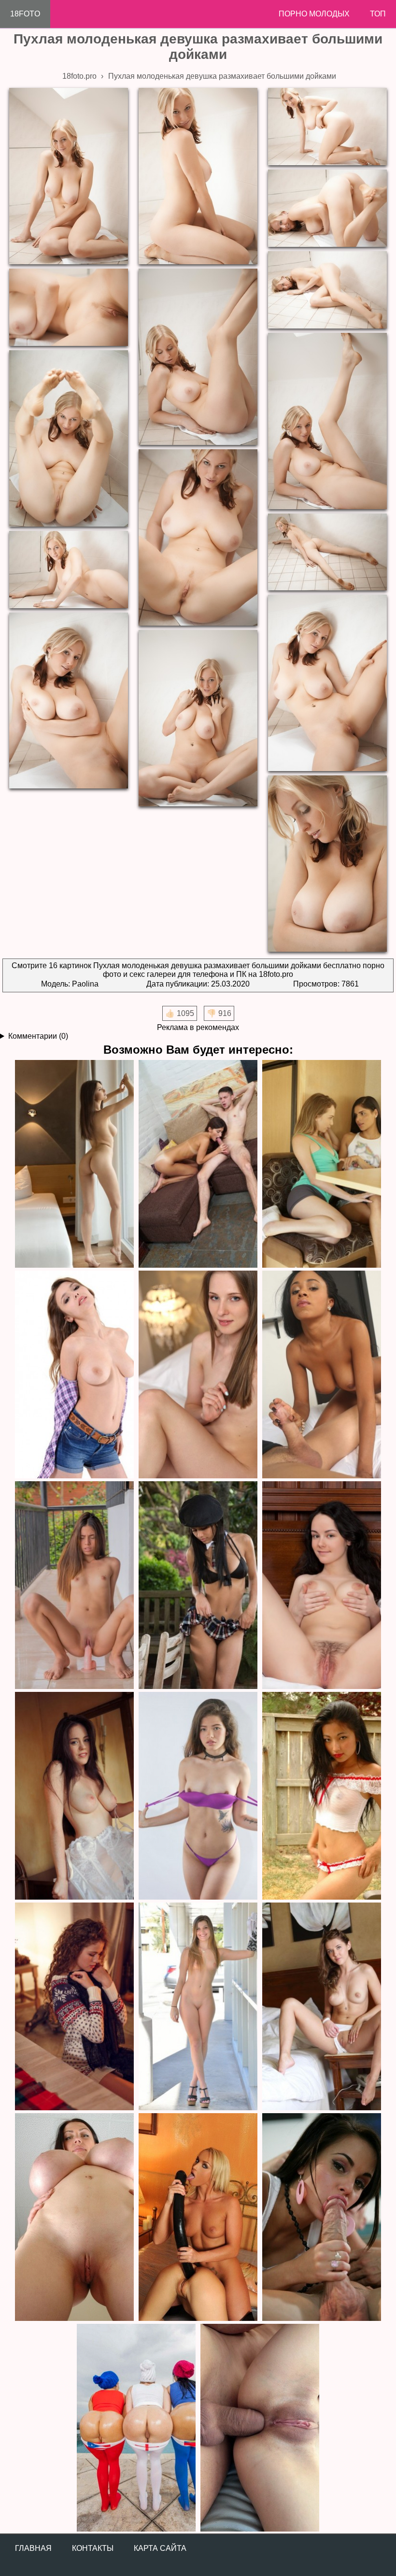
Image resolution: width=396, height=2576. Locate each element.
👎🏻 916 (219, 1013)
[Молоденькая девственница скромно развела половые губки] (198, 1374)
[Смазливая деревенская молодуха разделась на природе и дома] (322, 1585)
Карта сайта (160, 2548)
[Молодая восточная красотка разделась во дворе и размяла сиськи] (322, 1795)
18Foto (25, 14)
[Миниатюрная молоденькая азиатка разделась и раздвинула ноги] (198, 1795)
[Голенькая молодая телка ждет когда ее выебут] (74, 1163)
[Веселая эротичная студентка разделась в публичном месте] (198, 2006)
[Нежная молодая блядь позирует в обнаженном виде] (74, 1795)
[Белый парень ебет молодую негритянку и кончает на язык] (322, 1374)
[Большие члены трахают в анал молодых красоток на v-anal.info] (260, 2427)
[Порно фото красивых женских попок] (136, 2427)
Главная (33, 2548)
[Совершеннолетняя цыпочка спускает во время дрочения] (74, 1374)
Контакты (93, 2548)
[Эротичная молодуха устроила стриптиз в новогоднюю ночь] (74, 2006)
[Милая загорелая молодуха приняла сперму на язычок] (198, 1163)
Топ (378, 14)
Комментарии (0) (38, 1036)
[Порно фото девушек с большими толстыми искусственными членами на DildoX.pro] (198, 2217)
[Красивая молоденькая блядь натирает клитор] (322, 2006)
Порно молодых (314, 14)
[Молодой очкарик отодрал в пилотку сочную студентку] (322, 1163)
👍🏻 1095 (180, 1013)
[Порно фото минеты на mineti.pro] (322, 2217)
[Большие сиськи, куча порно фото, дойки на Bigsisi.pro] (74, 2217)
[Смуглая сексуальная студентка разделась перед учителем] (198, 1585)
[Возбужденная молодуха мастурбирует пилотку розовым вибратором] (74, 1585)
